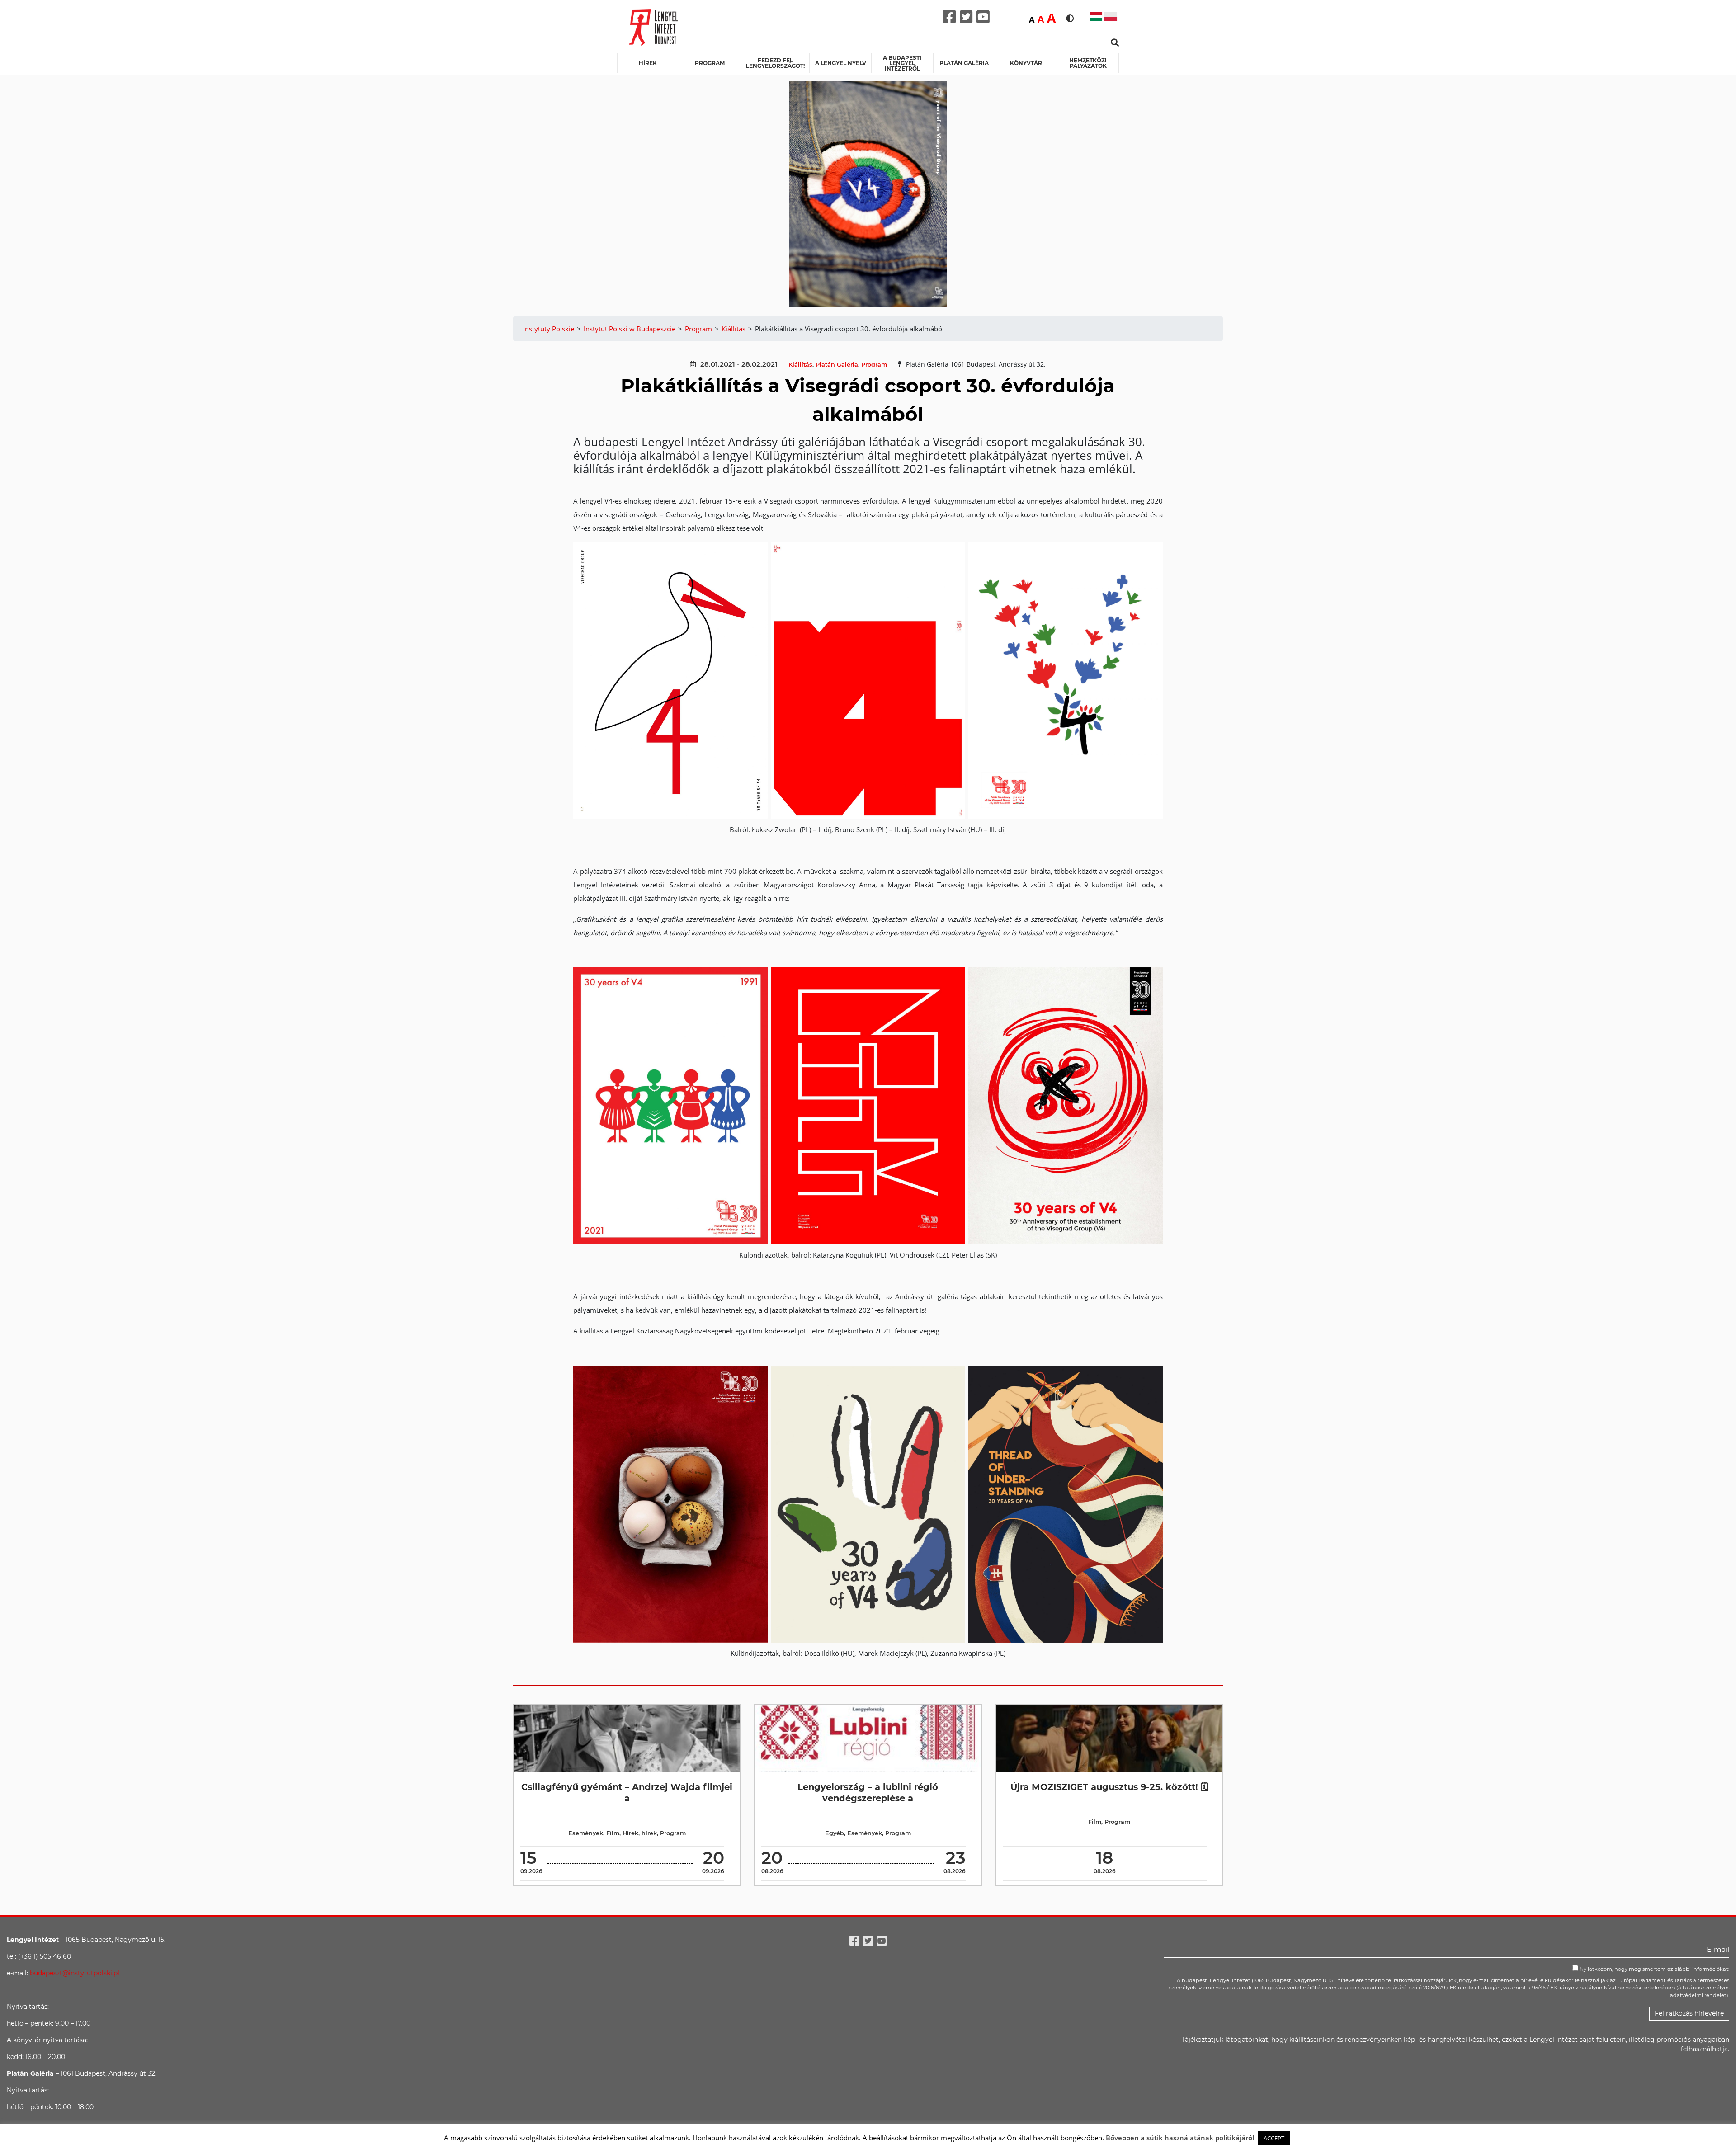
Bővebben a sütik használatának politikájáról (1180, 2138)
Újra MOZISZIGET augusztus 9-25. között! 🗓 (1109, 1787)
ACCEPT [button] (1274, 2138)
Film (613, 1833)
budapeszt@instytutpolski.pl (75, 1973)
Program (710, 63)
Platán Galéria (964, 63)
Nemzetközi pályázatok (1088, 63)
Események (586, 1833)
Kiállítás (800, 365)
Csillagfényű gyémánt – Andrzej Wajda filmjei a (627, 1793)
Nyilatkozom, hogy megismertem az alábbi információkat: (1654, 1969)
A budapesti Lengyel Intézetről (902, 63)
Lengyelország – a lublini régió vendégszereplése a (868, 1793)
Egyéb (835, 1833)
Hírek (648, 63)
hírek (649, 1833)
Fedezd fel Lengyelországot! (775, 63)
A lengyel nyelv (841, 63)
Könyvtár (1026, 63)
